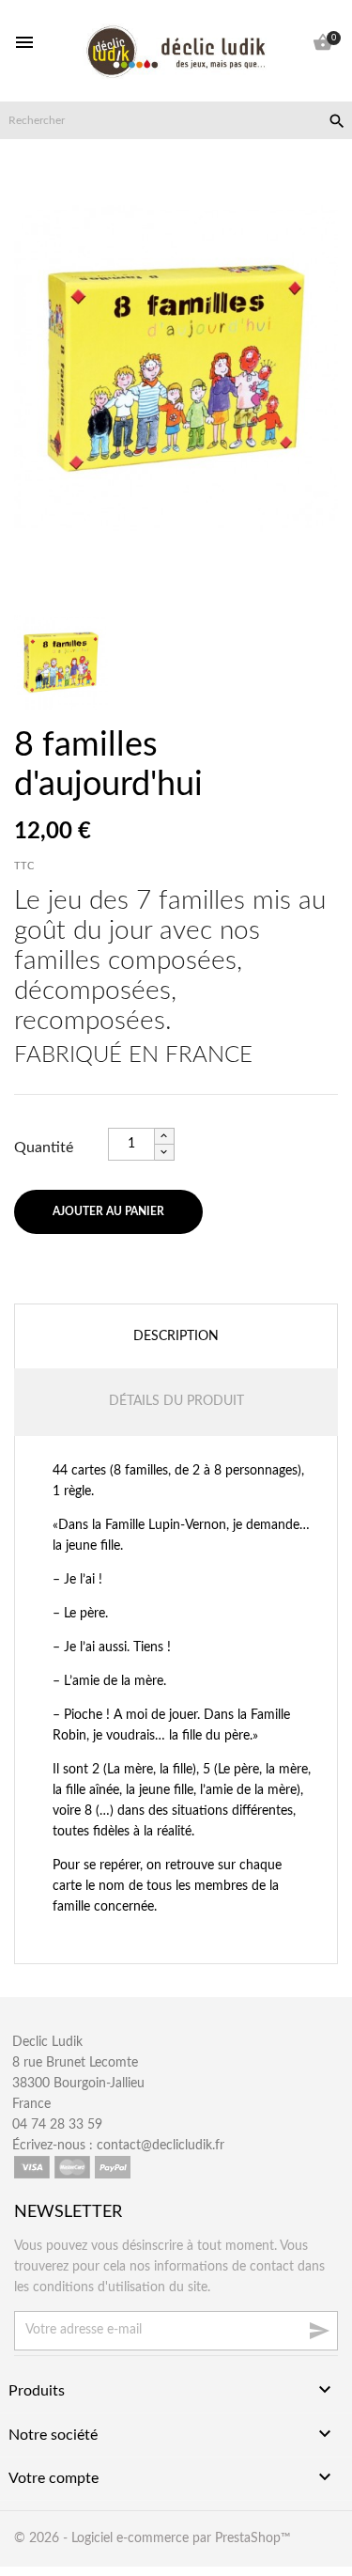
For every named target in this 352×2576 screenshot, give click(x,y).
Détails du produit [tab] (176, 1401)
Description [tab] (176, 1336)
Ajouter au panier (108, 1211)
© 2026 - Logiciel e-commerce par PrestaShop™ (153, 2538)
